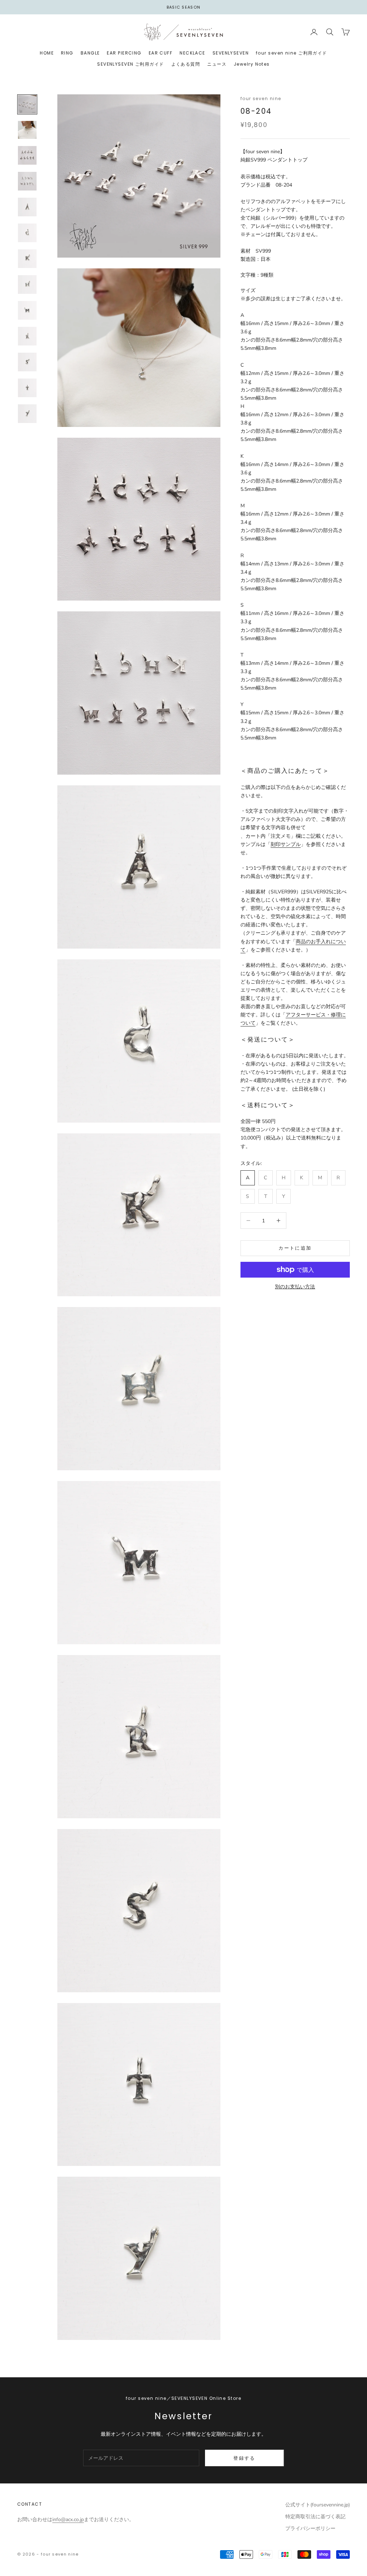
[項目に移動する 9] (27, 310)
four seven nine (261, 98)
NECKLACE (192, 53)
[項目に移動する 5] (27, 207)
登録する (244, 2458)
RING (67, 53)
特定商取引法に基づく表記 (315, 2517)
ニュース (217, 64)
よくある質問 (186, 64)
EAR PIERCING (124, 53)
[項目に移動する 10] (27, 336)
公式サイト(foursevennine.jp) (318, 2505)
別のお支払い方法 (295, 1287)
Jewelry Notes (252, 64)
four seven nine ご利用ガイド (292, 53)
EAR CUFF (161, 53)
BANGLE (90, 53)
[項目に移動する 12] (27, 388)
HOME (47, 53)
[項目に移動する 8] (27, 285)
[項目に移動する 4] (27, 181)
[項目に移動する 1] (27, 104)
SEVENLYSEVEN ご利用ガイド (130, 64)
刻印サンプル (286, 844)
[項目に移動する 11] (27, 362)
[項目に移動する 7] (27, 259)
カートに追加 (295, 1248)
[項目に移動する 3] (27, 155)
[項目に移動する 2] (27, 130)
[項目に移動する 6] (27, 233)
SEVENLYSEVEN (231, 53)
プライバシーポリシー (310, 2528)
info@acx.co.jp (68, 2519)
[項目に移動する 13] (27, 414)
